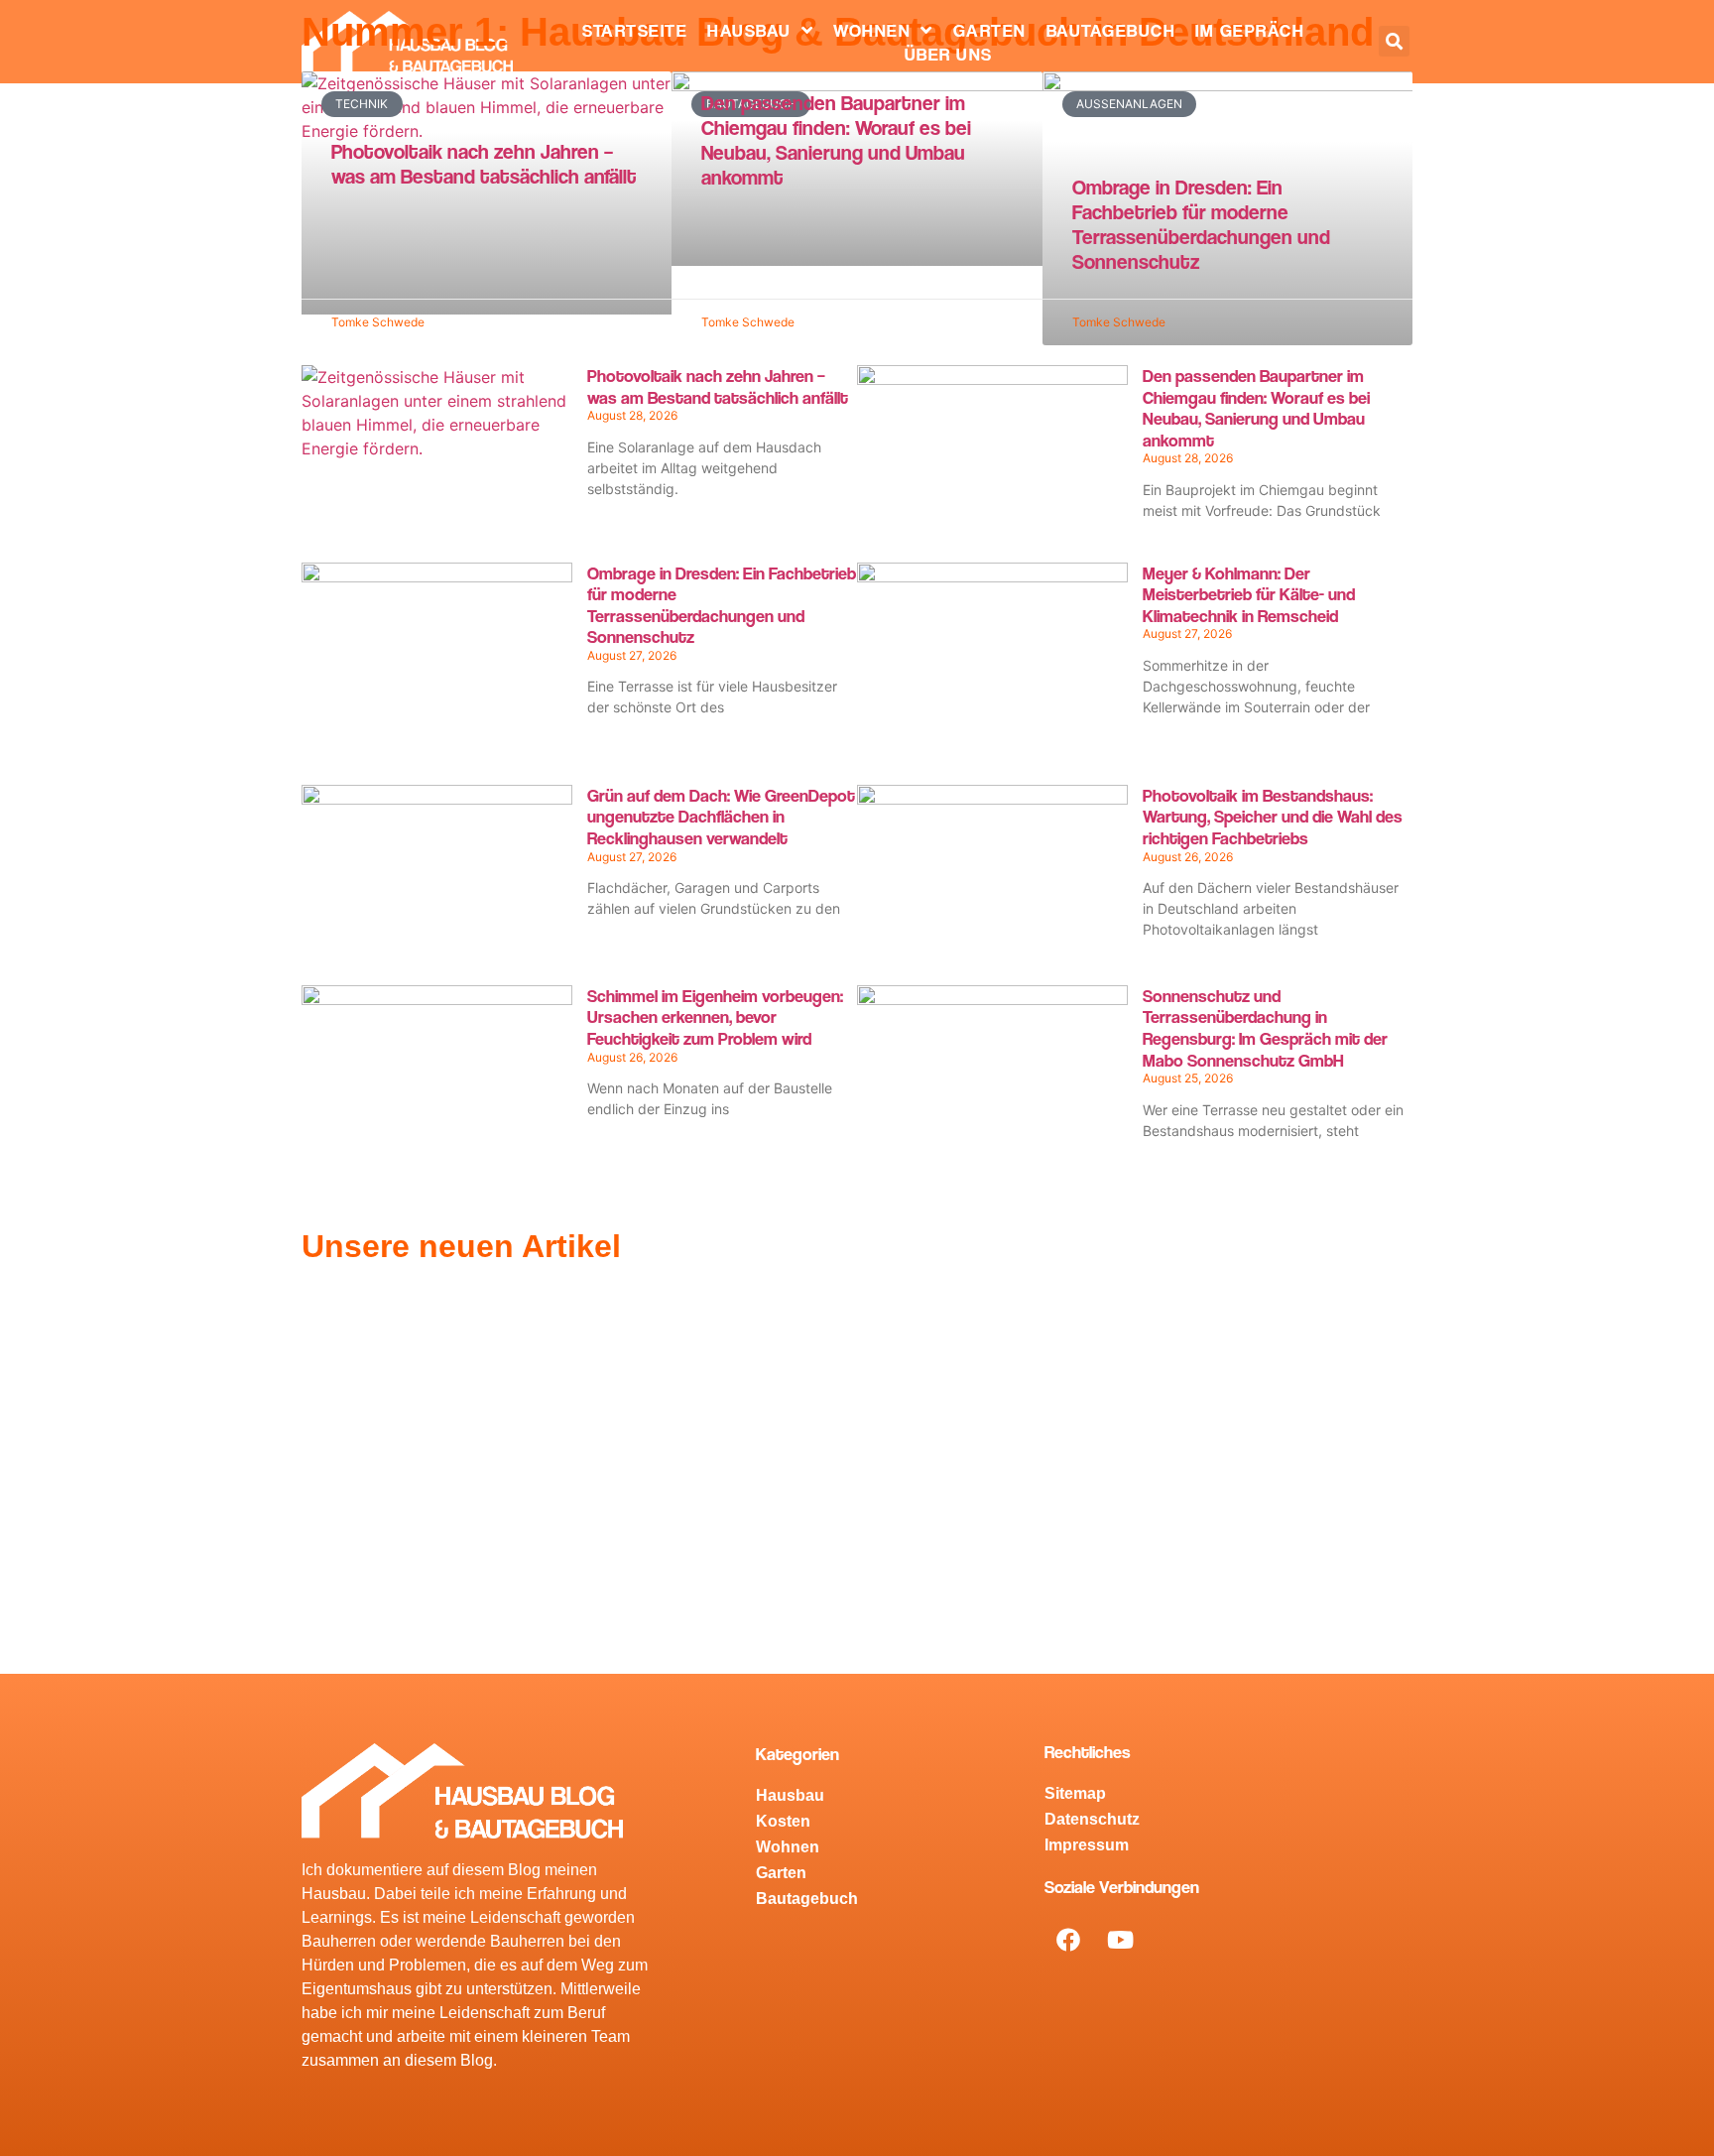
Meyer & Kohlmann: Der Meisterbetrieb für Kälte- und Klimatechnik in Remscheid (1249, 594)
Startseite (635, 30)
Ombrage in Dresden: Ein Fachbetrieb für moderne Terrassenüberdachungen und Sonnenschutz (1201, 225)
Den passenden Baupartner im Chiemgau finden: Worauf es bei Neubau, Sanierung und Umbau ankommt (836, 140)
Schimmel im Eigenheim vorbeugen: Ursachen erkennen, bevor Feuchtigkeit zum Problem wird (715, 1017)
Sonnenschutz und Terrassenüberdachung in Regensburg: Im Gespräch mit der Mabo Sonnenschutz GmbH (1265, 1028)
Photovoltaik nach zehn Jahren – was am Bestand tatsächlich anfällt (484, 164)
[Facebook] (1068, 1940)
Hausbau (749, 30)
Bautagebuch (1111, 30)
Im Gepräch (1250, 30)
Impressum (1087, 1845)
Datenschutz (1092, 1819)
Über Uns (949, 54)
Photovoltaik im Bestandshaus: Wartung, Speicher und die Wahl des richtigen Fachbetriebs (1273, 817)
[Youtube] (1121, 1940)
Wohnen (872, 30)
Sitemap (1075, 1793)
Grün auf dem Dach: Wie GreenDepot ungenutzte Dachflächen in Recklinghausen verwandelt (721, 817)
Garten (990, 30)
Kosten (783, 1821)
